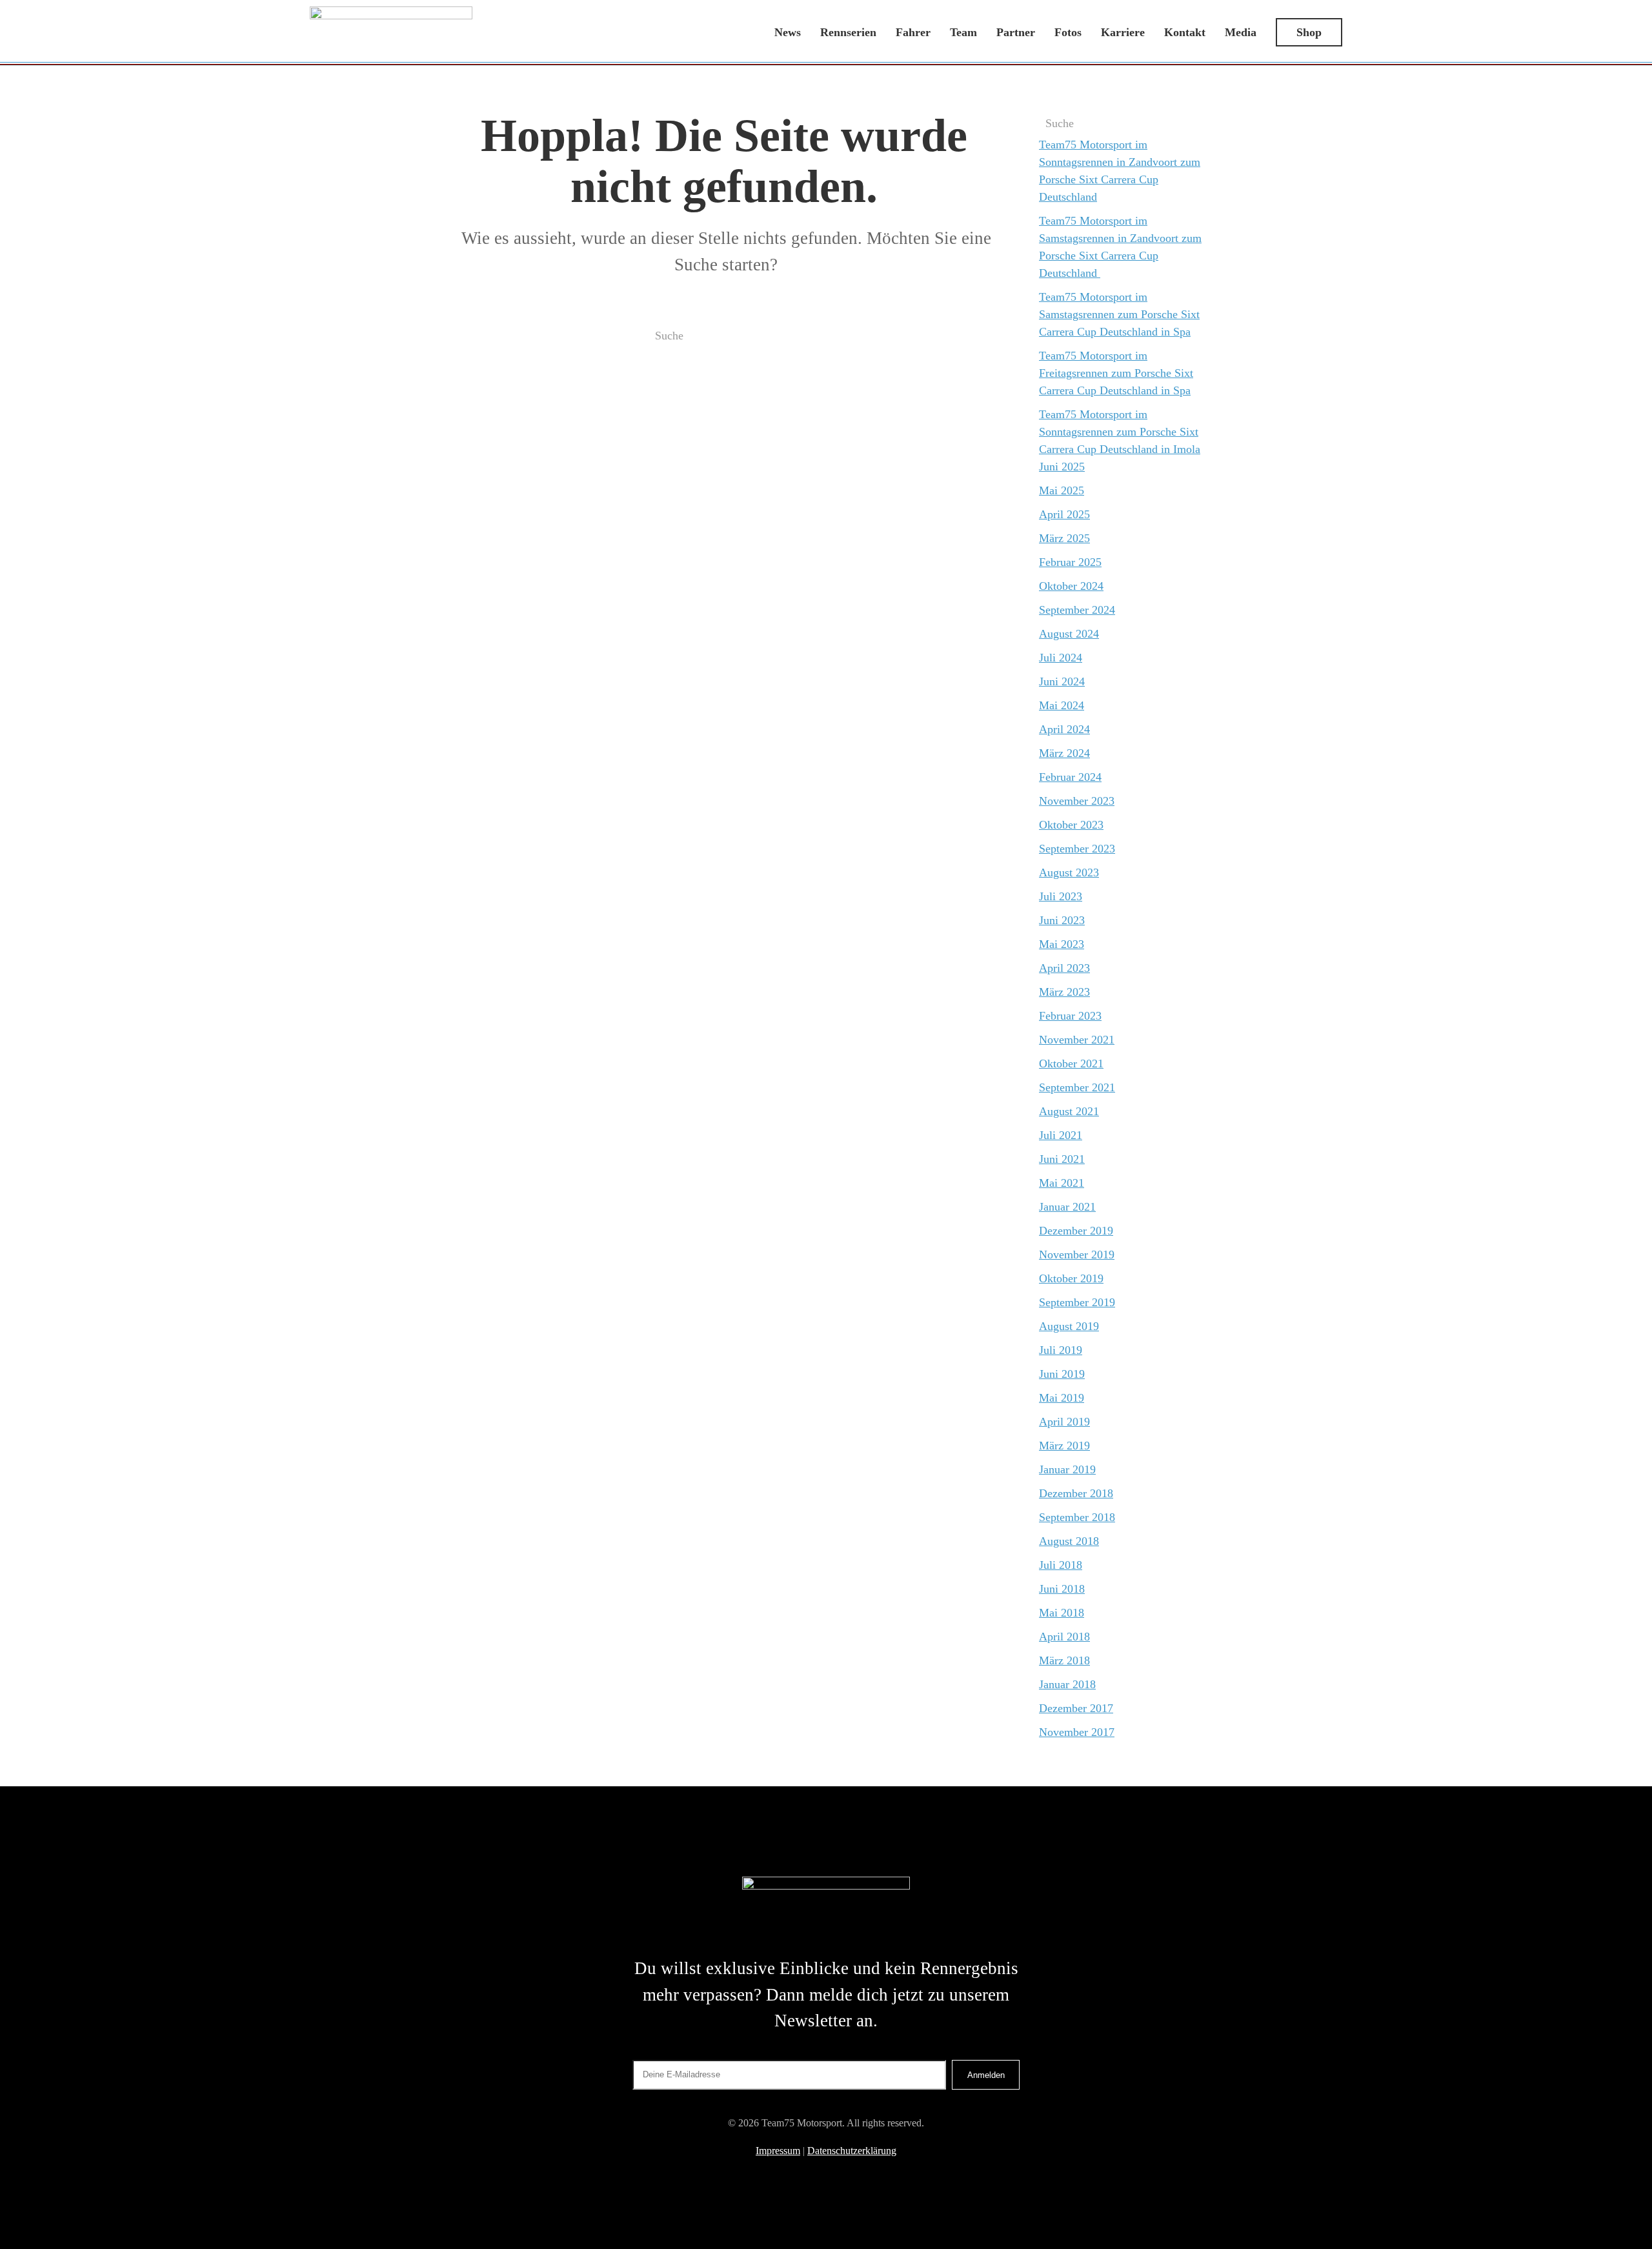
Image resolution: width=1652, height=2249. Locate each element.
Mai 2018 (1062, 1613)
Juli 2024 (1061, 658)
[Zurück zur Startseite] (391, 32)
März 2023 (1064, 992)
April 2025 (1064, 514)
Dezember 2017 (1076, 1708)
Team (963, 32)
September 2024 (1077, 610)
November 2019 (1077, 1255)
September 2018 (1077, 1517)
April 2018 (1064, 1637)
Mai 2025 (1062, 490)
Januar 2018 (1067, 1684)
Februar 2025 (1070, 562)
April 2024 (1064, 729)
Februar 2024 (1070, 777)
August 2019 (1069, 1326)
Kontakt (1185, 32)
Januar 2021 (1067, 1207)
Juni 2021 (1062, 1159)
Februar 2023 (1070, 1016)
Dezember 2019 (1076, 1231)
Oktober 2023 (1071, 825)
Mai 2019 (1062, 1398)
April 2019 (1064, 1422)
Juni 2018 (1062, 1589)
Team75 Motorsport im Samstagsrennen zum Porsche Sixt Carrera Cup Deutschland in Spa (1119, 314)
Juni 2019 (1062, 1374)
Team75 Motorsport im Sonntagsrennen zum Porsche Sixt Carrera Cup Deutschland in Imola (1120, 432)
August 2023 (1069, 872)
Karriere (1123, 32)
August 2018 (1069, 1541)
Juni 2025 (1062, 467)
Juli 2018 (1061, 1565)
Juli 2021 (1061, 1135)
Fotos (1068, 32)
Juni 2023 (1062, 920)
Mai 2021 (1062, 1183)
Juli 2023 (1061, 896)
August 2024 (1069, 634)
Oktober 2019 (1071, 1278)
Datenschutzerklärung (852, 2151)
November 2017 (1077, 1732)
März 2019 (1064, 1446)
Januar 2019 (1067, 1469)
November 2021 (1077, 1040)
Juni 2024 (1062, 681)
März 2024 (1064, 753)
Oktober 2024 (1071, 586)
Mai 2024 (1062, 705)
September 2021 (1077, 1087)
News (788, 32)
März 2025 (1064, 538)
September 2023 (1077, 849)
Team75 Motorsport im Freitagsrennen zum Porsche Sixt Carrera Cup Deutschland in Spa (1116, 373)
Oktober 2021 (1071, 1064)
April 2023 (1064, 968)
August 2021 (1069, 1111)
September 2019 (1077, 1302)
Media (1241, 32)
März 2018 (1064, 1660)
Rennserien (848, 32)
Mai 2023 (1062, 944)
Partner (1016, 32)
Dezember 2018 (1076, 1493)
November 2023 (1077, 801)
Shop (1309, 32)
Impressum (778, 2151)
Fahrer (913, 32)
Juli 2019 (1061, 1350)
